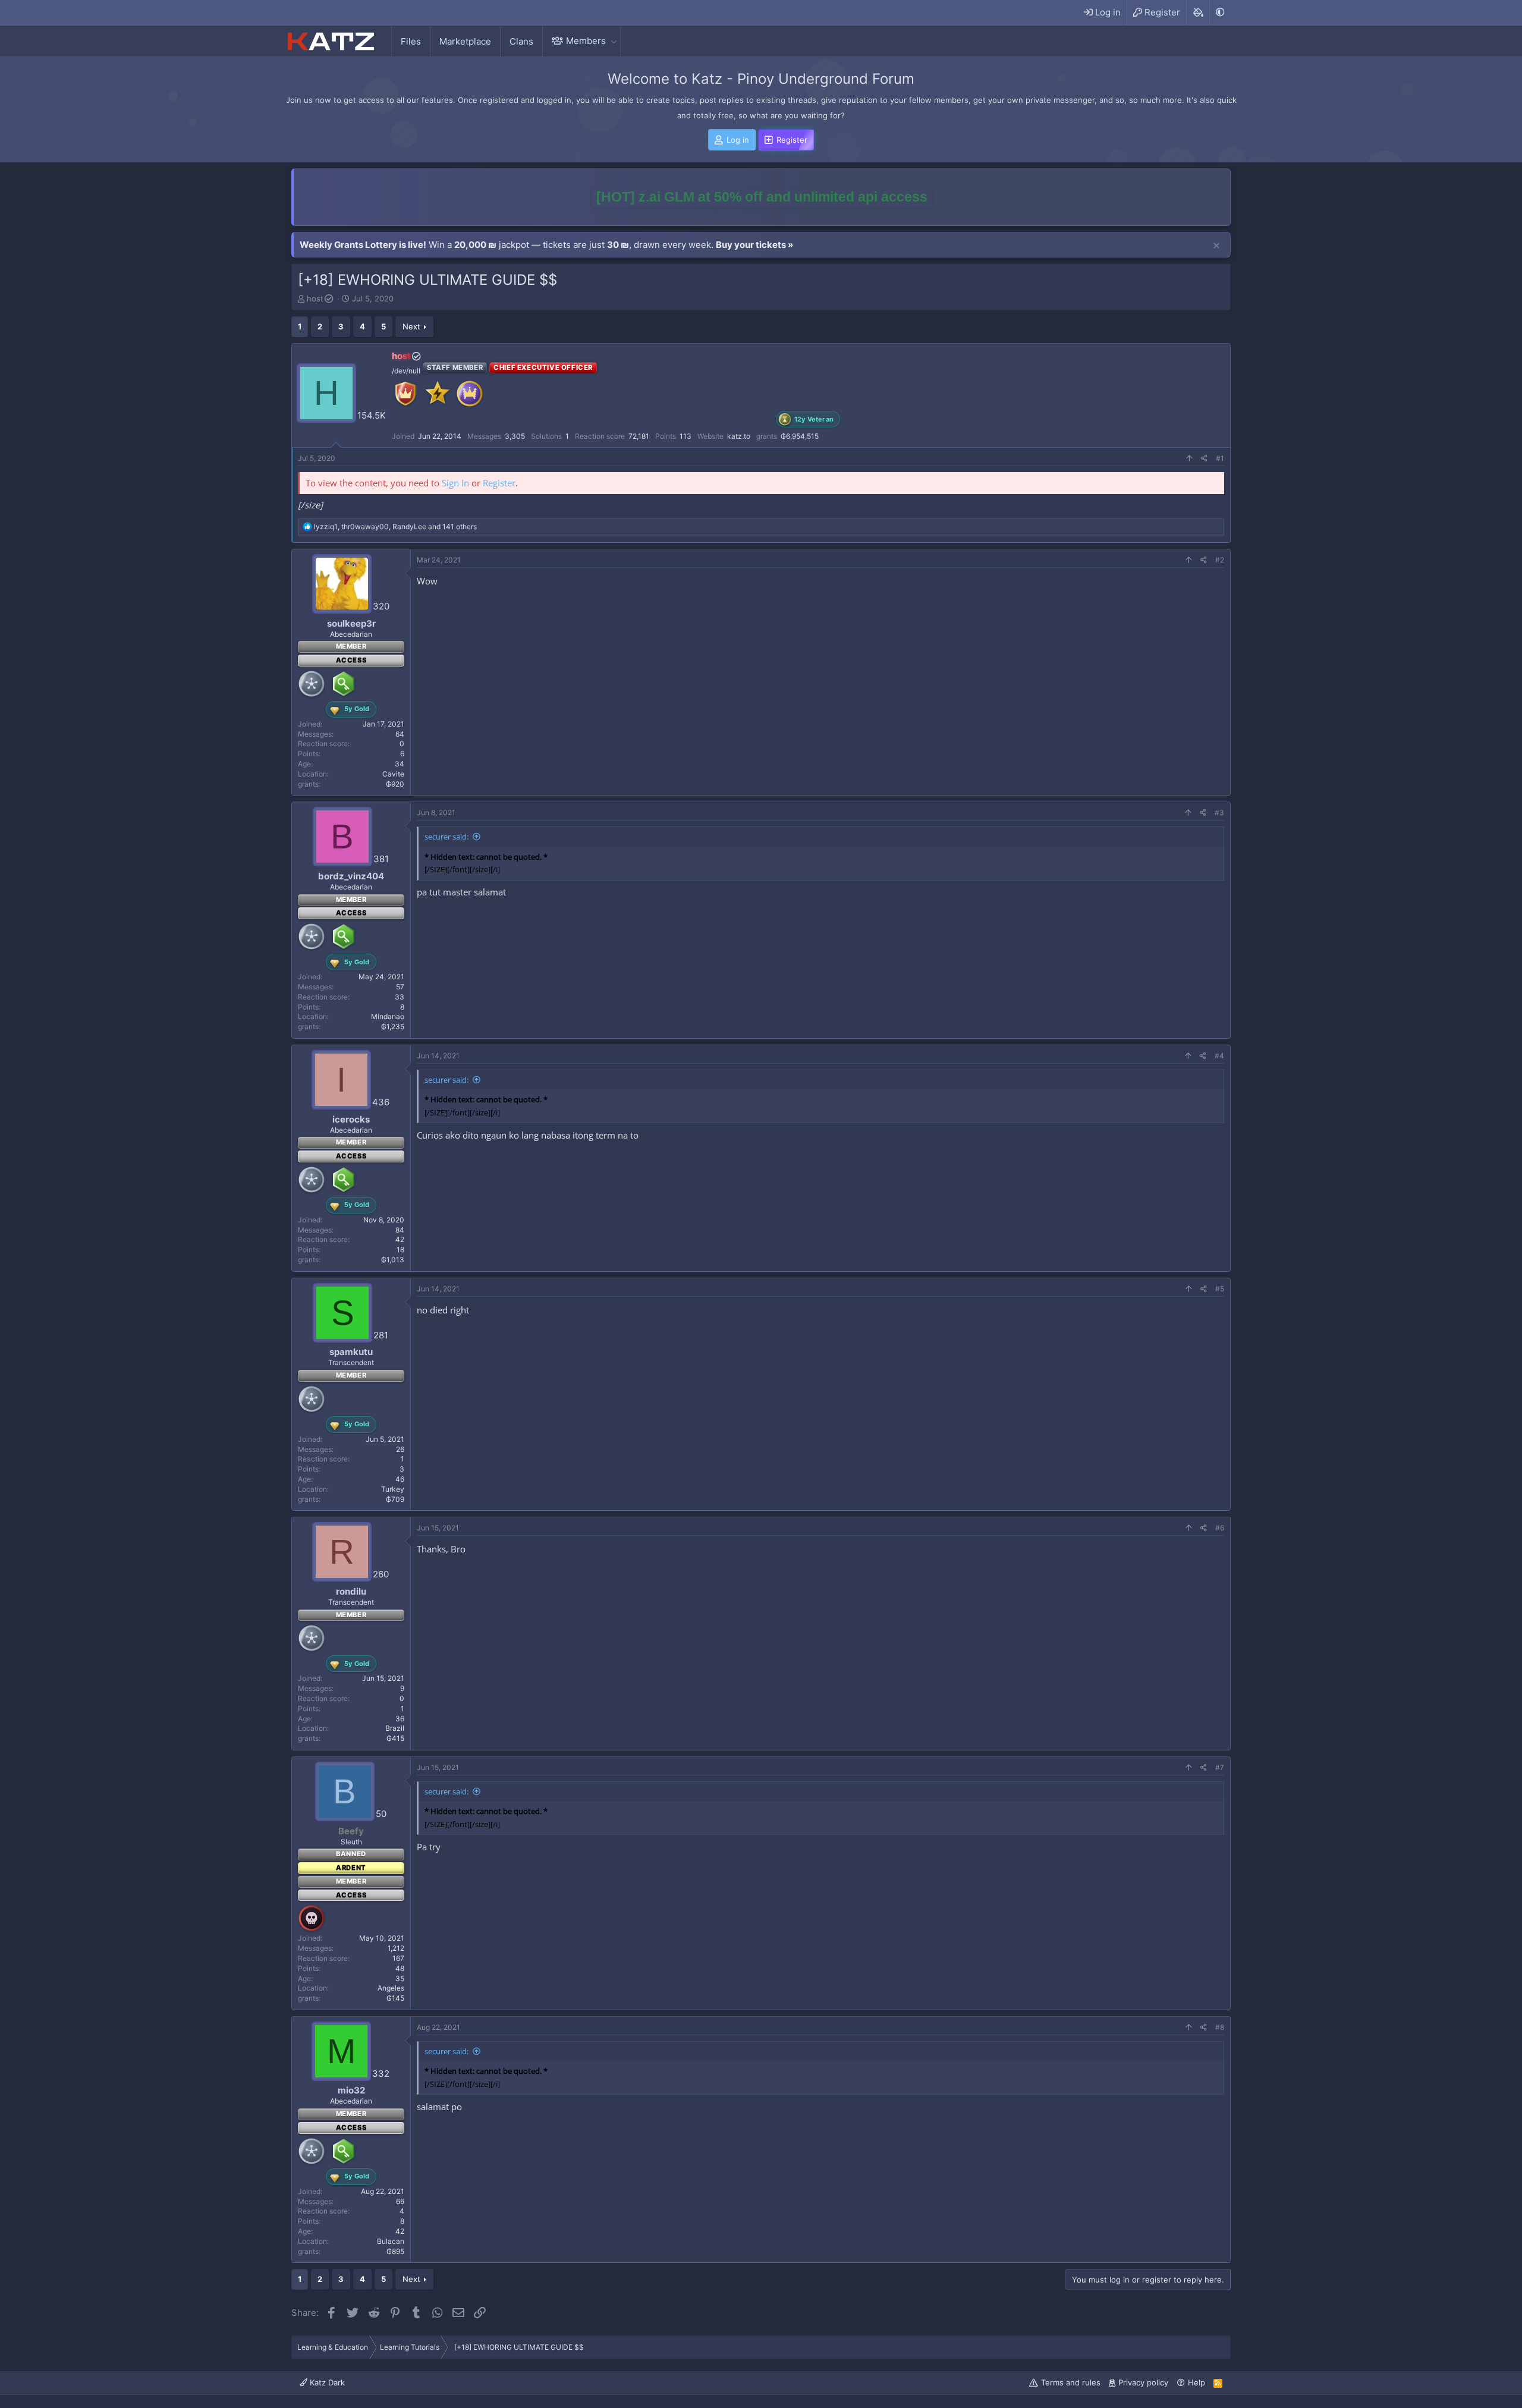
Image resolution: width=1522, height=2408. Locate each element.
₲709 (395, 1499)
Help (1196, 2382)
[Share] (1204, 459)
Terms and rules (1071, 2382)
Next (411, 326)
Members (586, 41)
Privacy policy (1143, 2382)
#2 (1220, 560)
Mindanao (388, 1016)
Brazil (395, 1728)
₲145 (395, 1998)
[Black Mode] (1220, 12)
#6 (1220, 1528)
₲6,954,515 (800, 436)
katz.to (739, 436)
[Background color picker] (1198, 12)
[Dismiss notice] (1216, 246)
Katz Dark (326, 2382)
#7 (1220, 1767)
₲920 (395, 784)
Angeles (391, 1988)
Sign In (455, 483)
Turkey (393, 1489)
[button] (614, 41)
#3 (1219, 812)
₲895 (395, 2251)
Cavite (393, 774)
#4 (1219, 1056)
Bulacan (391, 2241)
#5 (1220, 1289)
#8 (1220, 2027)
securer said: (446, 837)
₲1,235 (393, 1027)
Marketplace (465, 41)
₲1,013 (393, 1260)
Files (411, 41)
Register (499, 483)
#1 (1220, 458)
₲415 (395, 1738)
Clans (521, 41)
